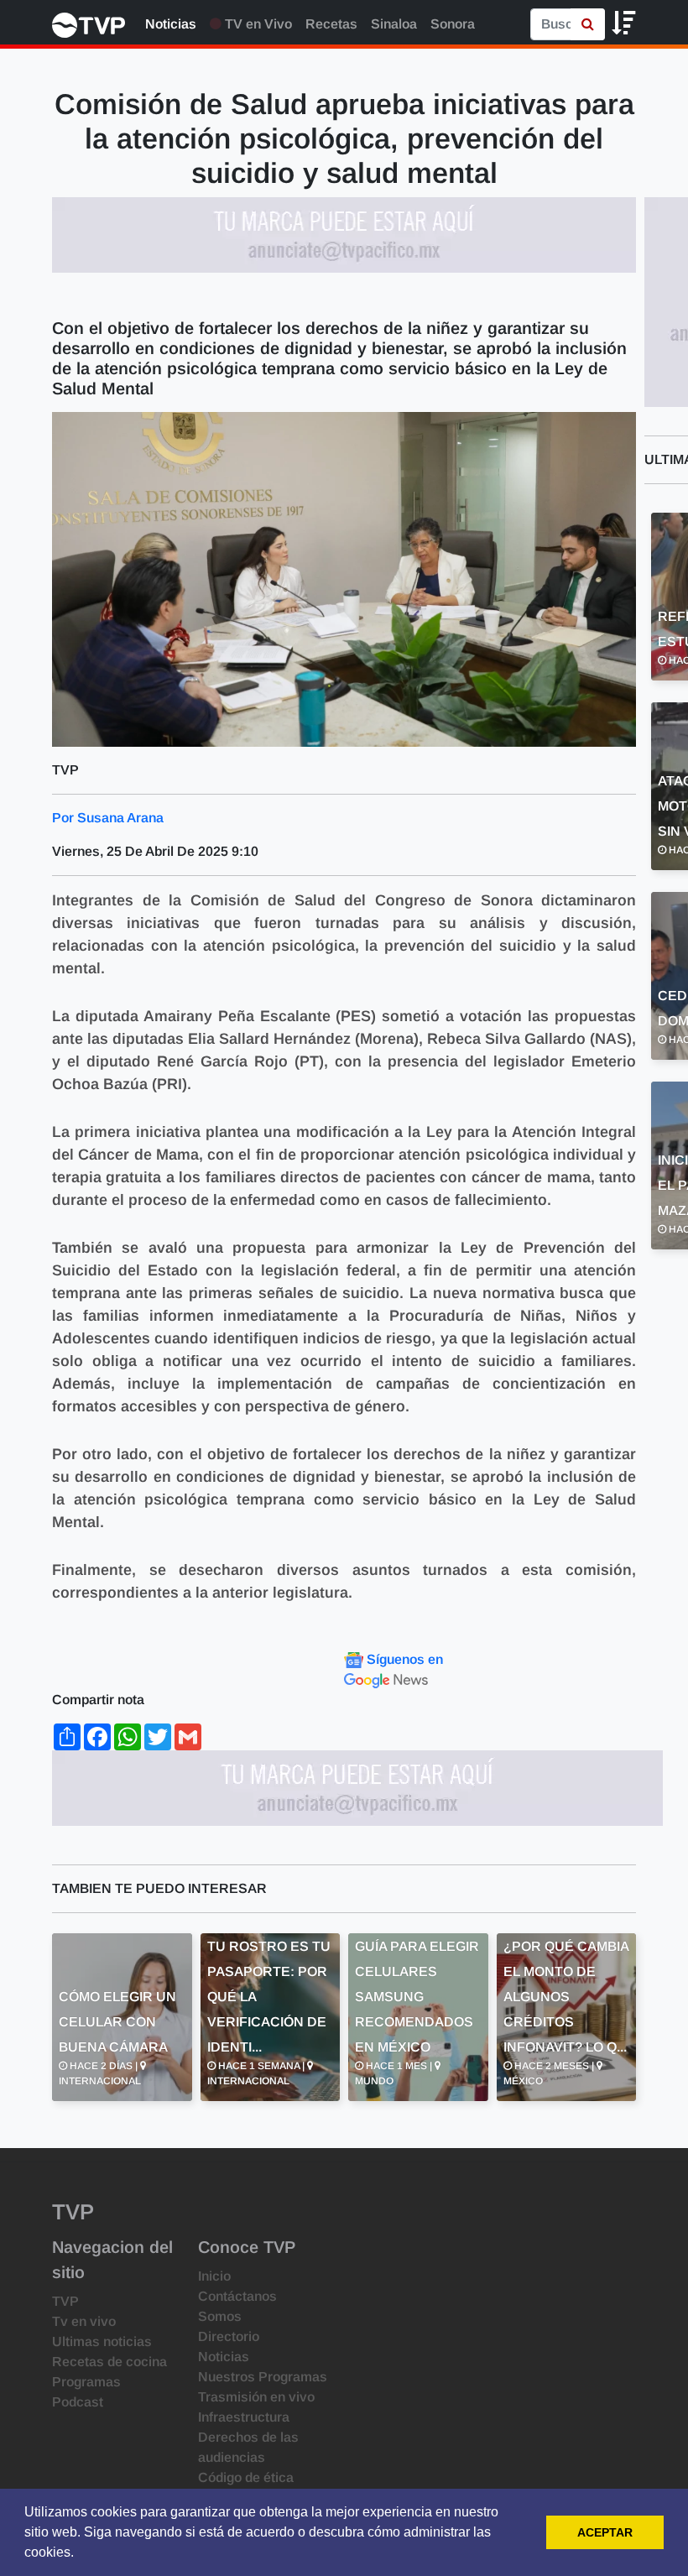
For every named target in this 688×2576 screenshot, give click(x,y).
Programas (86, 2382)
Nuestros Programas (263, 2377)
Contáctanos (237, 2296)
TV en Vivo (257, 24)
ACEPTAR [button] (605, 2532)
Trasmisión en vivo (256, 2397)
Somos (220, 2316)
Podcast (78, 2402)
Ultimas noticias (102, 2341)
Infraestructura (244, 2417)
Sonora (453, 24)
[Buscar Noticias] (588, 24)
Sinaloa (394, 24)
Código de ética (246, 2477)
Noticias (171, 24)
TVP (65, 2301)
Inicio (214, 2276)
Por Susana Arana (108, 818)
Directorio (229, 2336)
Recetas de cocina (109, 2362)
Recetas (331, 24)
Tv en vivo (84, 2321)
